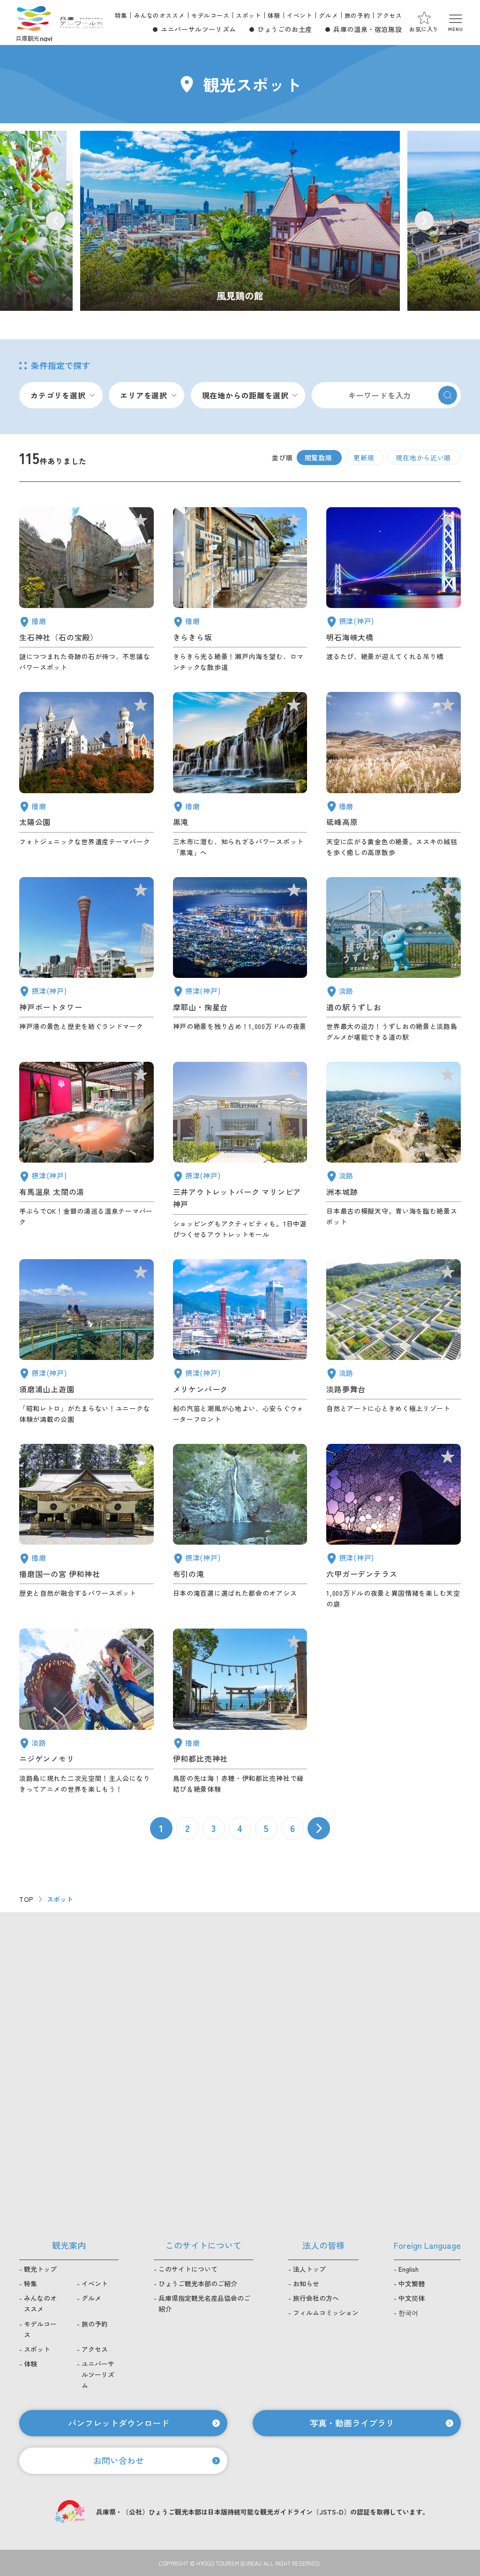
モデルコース (210, 15)
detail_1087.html (240, 590)
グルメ (328, 15)
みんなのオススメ (160, 15)
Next (424, 221)
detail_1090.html (394, 775)
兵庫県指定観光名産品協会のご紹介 (204, 2303)
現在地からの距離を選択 (245, 395)
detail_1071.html (394, 1342)
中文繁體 (412, 2283)
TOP (26, 1899)
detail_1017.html (86, 1342)
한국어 (408, 2313)
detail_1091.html (240, 1711)
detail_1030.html (86, 1151)
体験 (274, 15)
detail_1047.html (86, 590)
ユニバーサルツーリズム (199, 29)
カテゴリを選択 (58, 395)
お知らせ (306, 2283)
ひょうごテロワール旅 (81, 23)
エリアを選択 (144, 395)
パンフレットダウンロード (119, 2423)
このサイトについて (188, 2269)
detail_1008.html (86, 960)
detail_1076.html (394, 960)
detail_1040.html (240, 775)
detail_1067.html (86, 1711)
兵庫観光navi (34, 23)
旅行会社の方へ (316, 2298)
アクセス (389, 15)
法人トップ (309, 2269)
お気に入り (424, 29)
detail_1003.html (240, 1342)
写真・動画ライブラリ (352, 2423)
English (409, 2269)
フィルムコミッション (326, 2313)
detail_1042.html (86, 1527)
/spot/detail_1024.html (240, 221)
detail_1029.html (394, 1527)
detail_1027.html (394, 590)
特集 (121, 15)
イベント (300, 15)
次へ (319, 1828)
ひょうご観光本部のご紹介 (198, 2283)
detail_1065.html (394, 1151)
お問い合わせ (119, 2460)
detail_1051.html (86, 775)
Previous (56, 221)
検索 (448, 395)
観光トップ (40, 2269)
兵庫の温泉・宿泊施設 (367, 29)
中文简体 (412, 2298)
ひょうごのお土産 (285, 29)
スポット (248, 15)
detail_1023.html (240, 1527)
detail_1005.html (240, 1151)
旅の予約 (357, 15)
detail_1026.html (240, 960)
